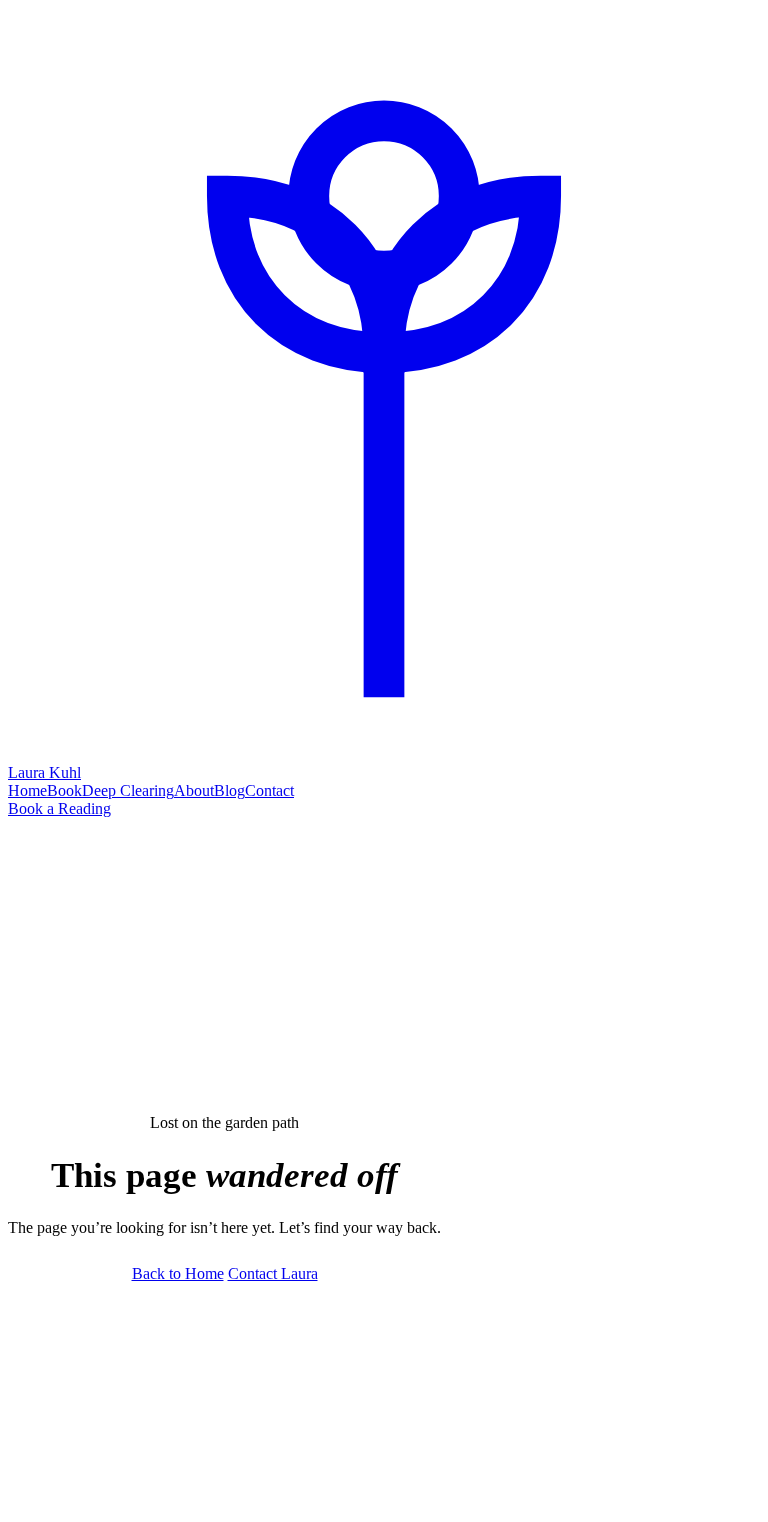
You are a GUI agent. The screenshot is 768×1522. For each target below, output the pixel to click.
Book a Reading (59, 808)
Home (27, 790)
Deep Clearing (128, 790)
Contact (269, 790)
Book (64, 790)
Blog (229, 790)
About (194, 790)
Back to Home (178, 1273)
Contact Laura (273, 1273)
